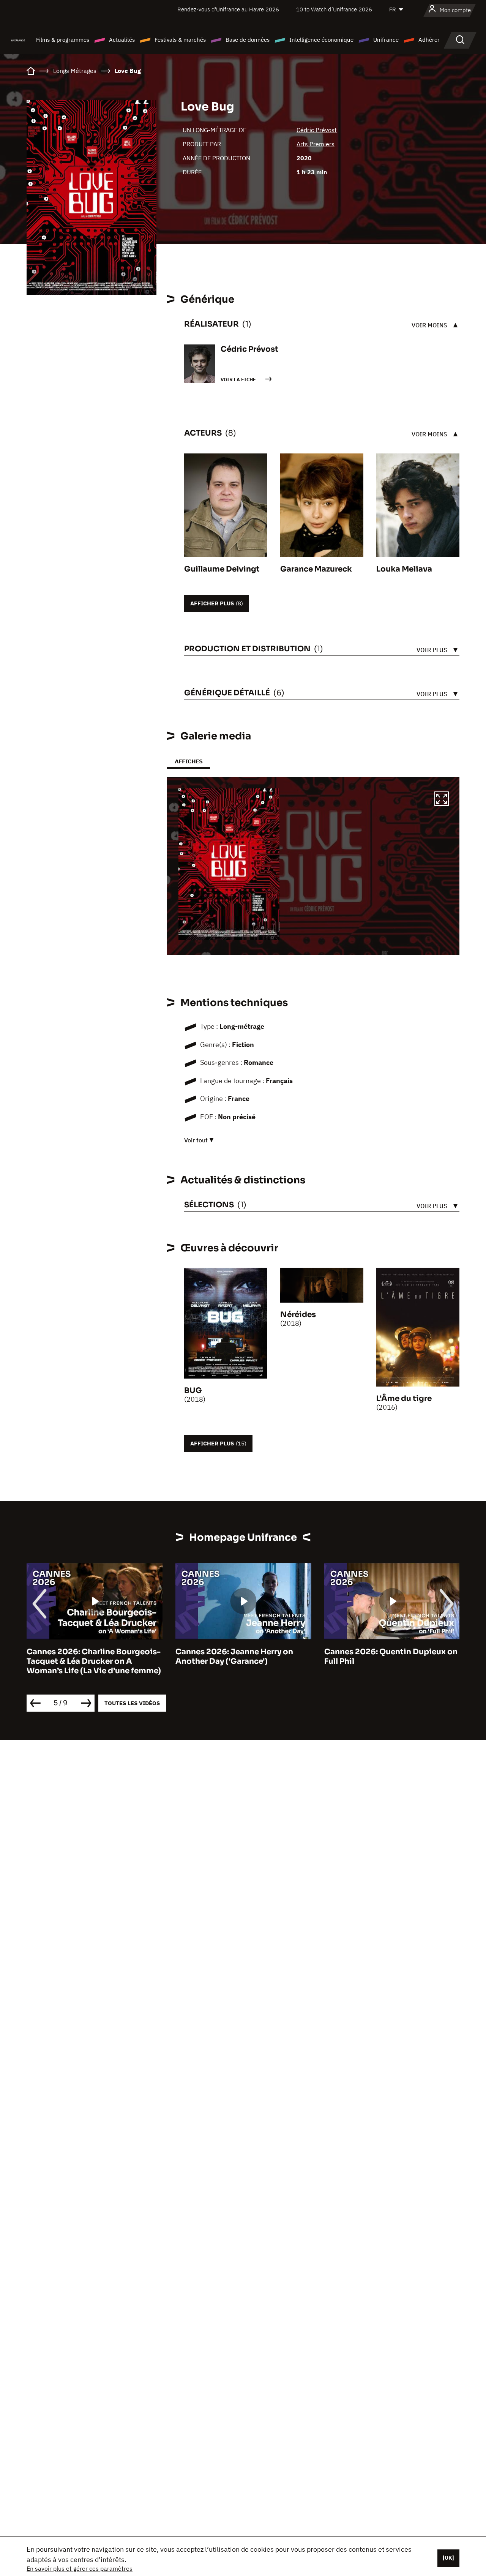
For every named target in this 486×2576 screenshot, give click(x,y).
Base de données (248, 40)
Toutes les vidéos (132, 1703)
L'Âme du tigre (404, 1399)
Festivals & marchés (180, 40)
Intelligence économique (321, 40)
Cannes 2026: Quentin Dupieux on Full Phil (391, 1657)
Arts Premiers (316, 144)
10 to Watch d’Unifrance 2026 (334, 9)
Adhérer (429, 40)
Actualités (122, 40)
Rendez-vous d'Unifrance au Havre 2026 (228, 9)
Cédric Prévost (317, 130)
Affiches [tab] (189, 761)
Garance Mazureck (316, 569)
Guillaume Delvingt (222, 569)
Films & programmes (63, 40)
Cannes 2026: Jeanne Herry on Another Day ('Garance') (234, 1657)
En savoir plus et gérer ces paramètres (80, 2568)
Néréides (298, 1315)
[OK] (448, 2558)
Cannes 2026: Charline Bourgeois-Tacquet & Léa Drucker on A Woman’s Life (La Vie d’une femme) (94, 1661)
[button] (442, 800)
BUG (193, 1391)
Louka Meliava (404, 569)
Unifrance (386, 40)
